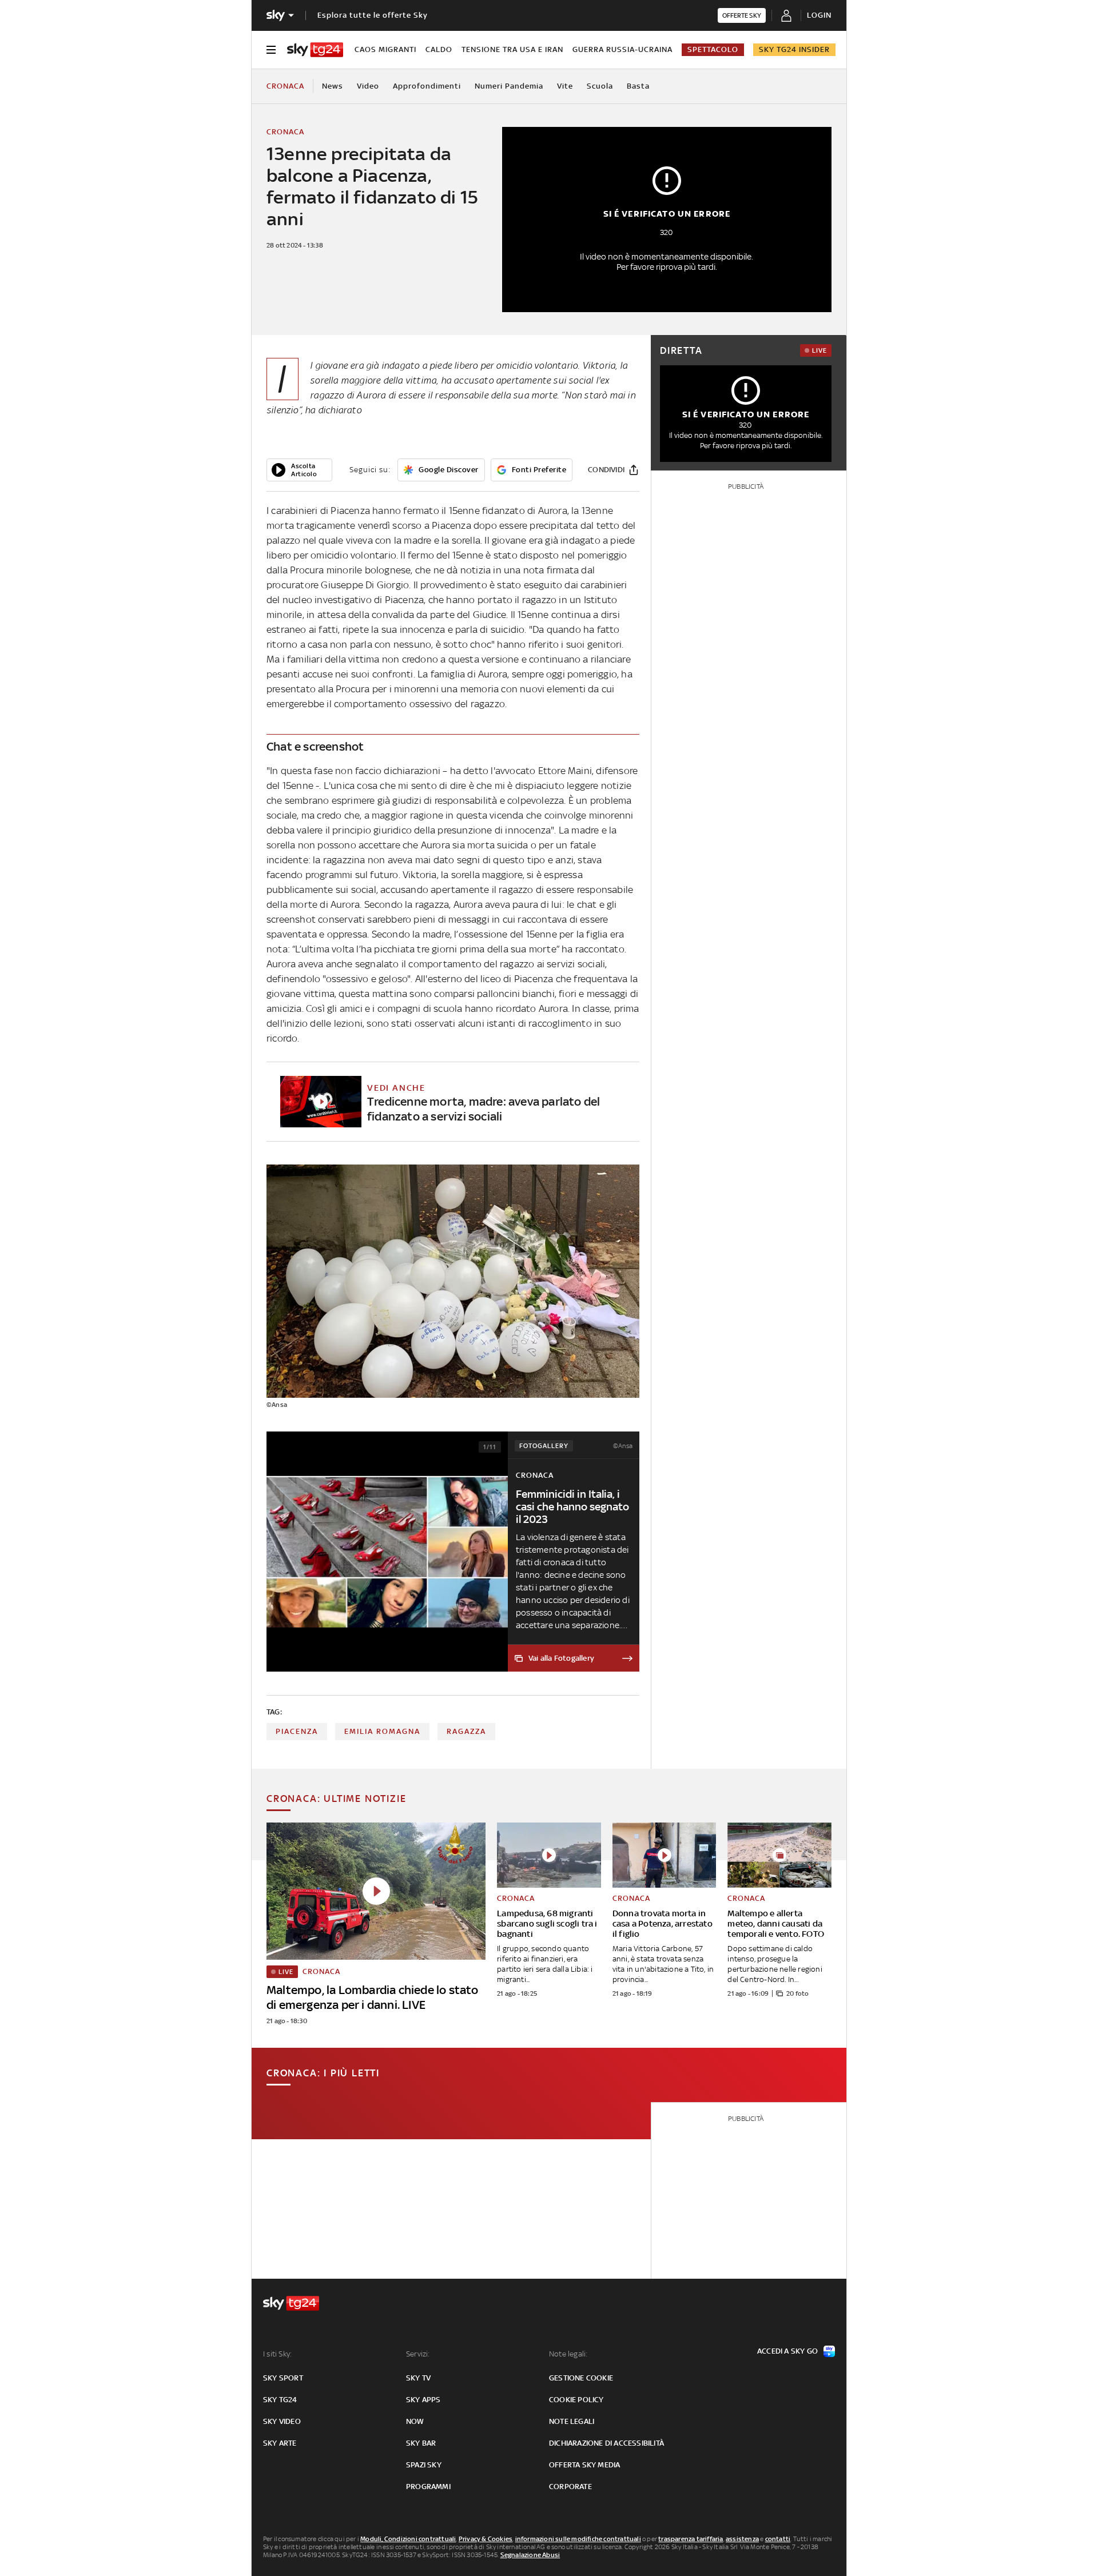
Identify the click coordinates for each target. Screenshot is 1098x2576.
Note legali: (568, 2354)
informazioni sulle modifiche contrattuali (578, 2539)
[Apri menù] (271, 50)
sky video (282, 2421)
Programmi (428, 2487)
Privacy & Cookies (486, 2539)
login (819, 15)
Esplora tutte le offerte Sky (373, 15)
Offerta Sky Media (584, 2465)
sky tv (418, 2378)
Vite (565, 86)
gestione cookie (581, 2378)
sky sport (283, 2378)
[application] (299, 470)
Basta (638, 86)
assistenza (742, 2539)
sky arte (280, 2443)
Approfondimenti (427, 86)
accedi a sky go (787, 2351)
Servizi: (418, 2354)
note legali (572, 2421)
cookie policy (576, 2400)
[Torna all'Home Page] (315, 50)
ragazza (466, 1731)
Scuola (600, 86)
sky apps (423, 2400)
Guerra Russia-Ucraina (622, 49)
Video (368, 86)
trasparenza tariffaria (691, 2539)
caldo (439, 49)
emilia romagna (382, 1731)
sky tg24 (280, 2400)
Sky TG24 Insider (794, 49)
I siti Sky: (277, 2354)
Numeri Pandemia (509, 86)
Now (415, 2421)
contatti (778, 2539)
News (333, 86)
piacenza (297, 1731)
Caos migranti (385, 49)
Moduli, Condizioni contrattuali (408, 2539)
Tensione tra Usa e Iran (512, 49)
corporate (570, 2487)
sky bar (421, 2443)
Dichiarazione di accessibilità (606, 2443)
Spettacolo (713, 49)
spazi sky (424, 2465)
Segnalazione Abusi (530, 2555)
